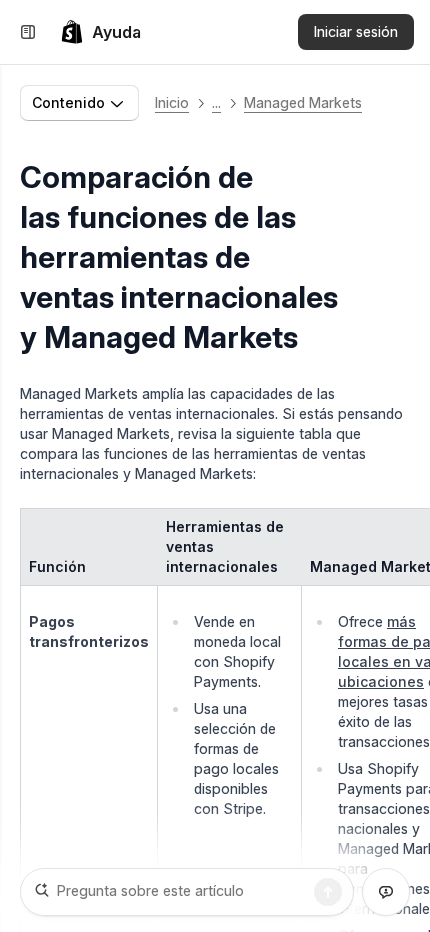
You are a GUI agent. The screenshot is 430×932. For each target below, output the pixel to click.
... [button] (216, 102)
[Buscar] (328, 892)
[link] (100, 32)
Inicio (172, 102)
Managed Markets (303, 102)
